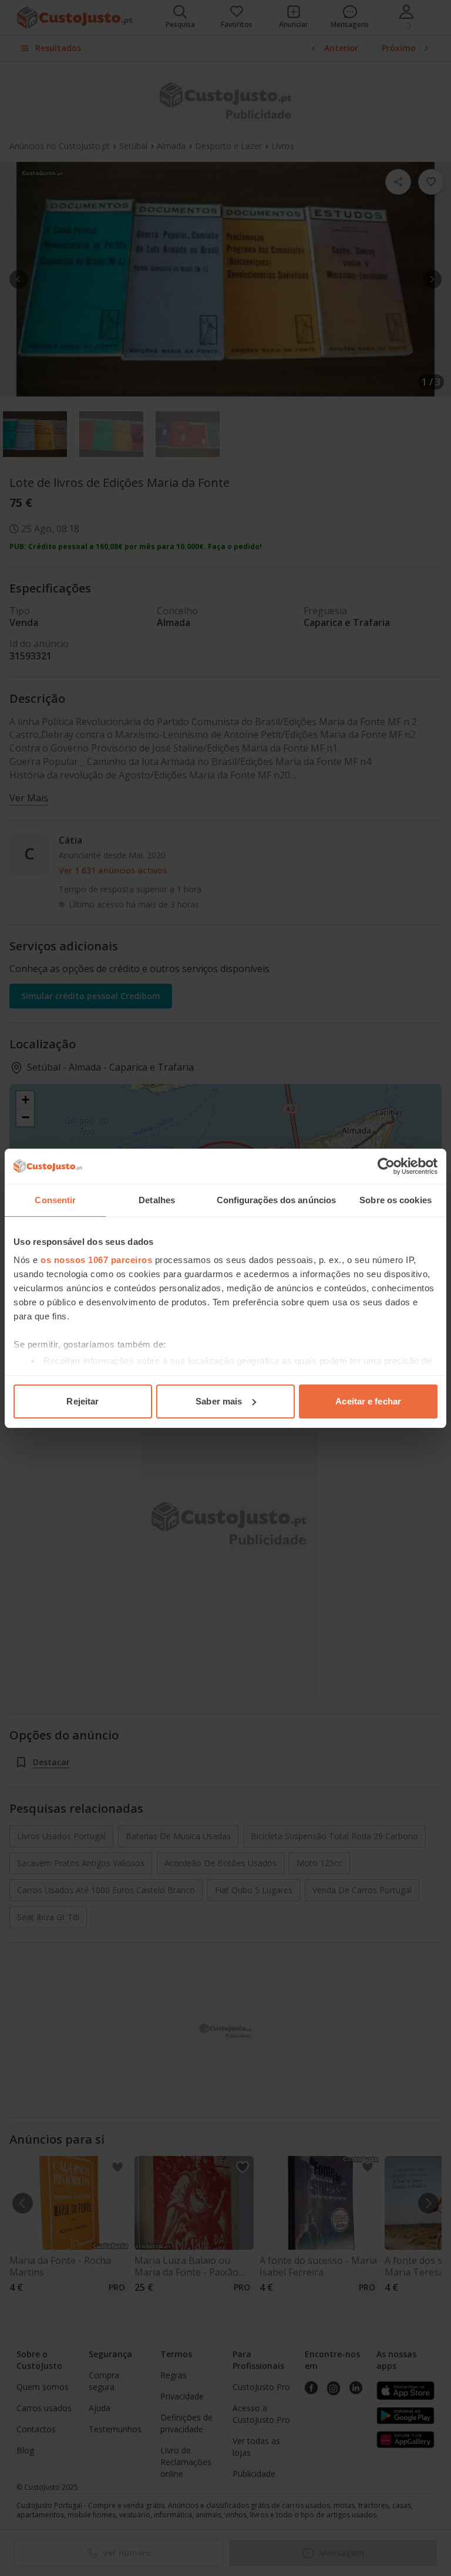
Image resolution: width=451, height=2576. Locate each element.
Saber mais (219, 1401)
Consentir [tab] (55, 1200)
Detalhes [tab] (157, 1200)
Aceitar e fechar (368, 1401)
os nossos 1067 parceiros (96, 1260)
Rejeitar (83, 1401)
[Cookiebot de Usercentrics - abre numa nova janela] (386, 1166)
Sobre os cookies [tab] (396, 1200)
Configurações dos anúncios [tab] (277, 1200)
